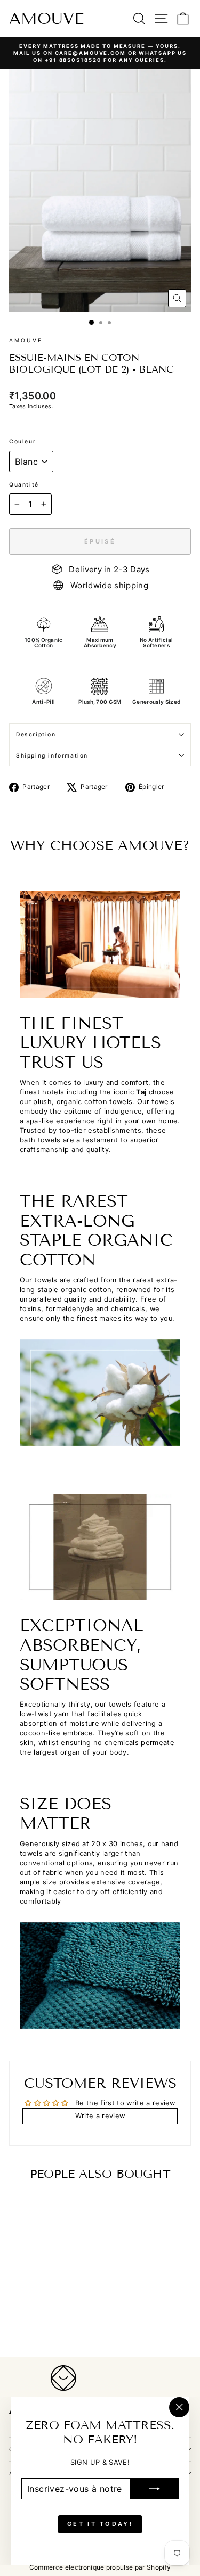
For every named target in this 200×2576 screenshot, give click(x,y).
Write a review (100, 2116)
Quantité (24, 484)
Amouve (46, 19)
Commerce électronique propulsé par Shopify (100, 2567)
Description (36, 734)
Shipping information (52, 755)
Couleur (22, 441)
